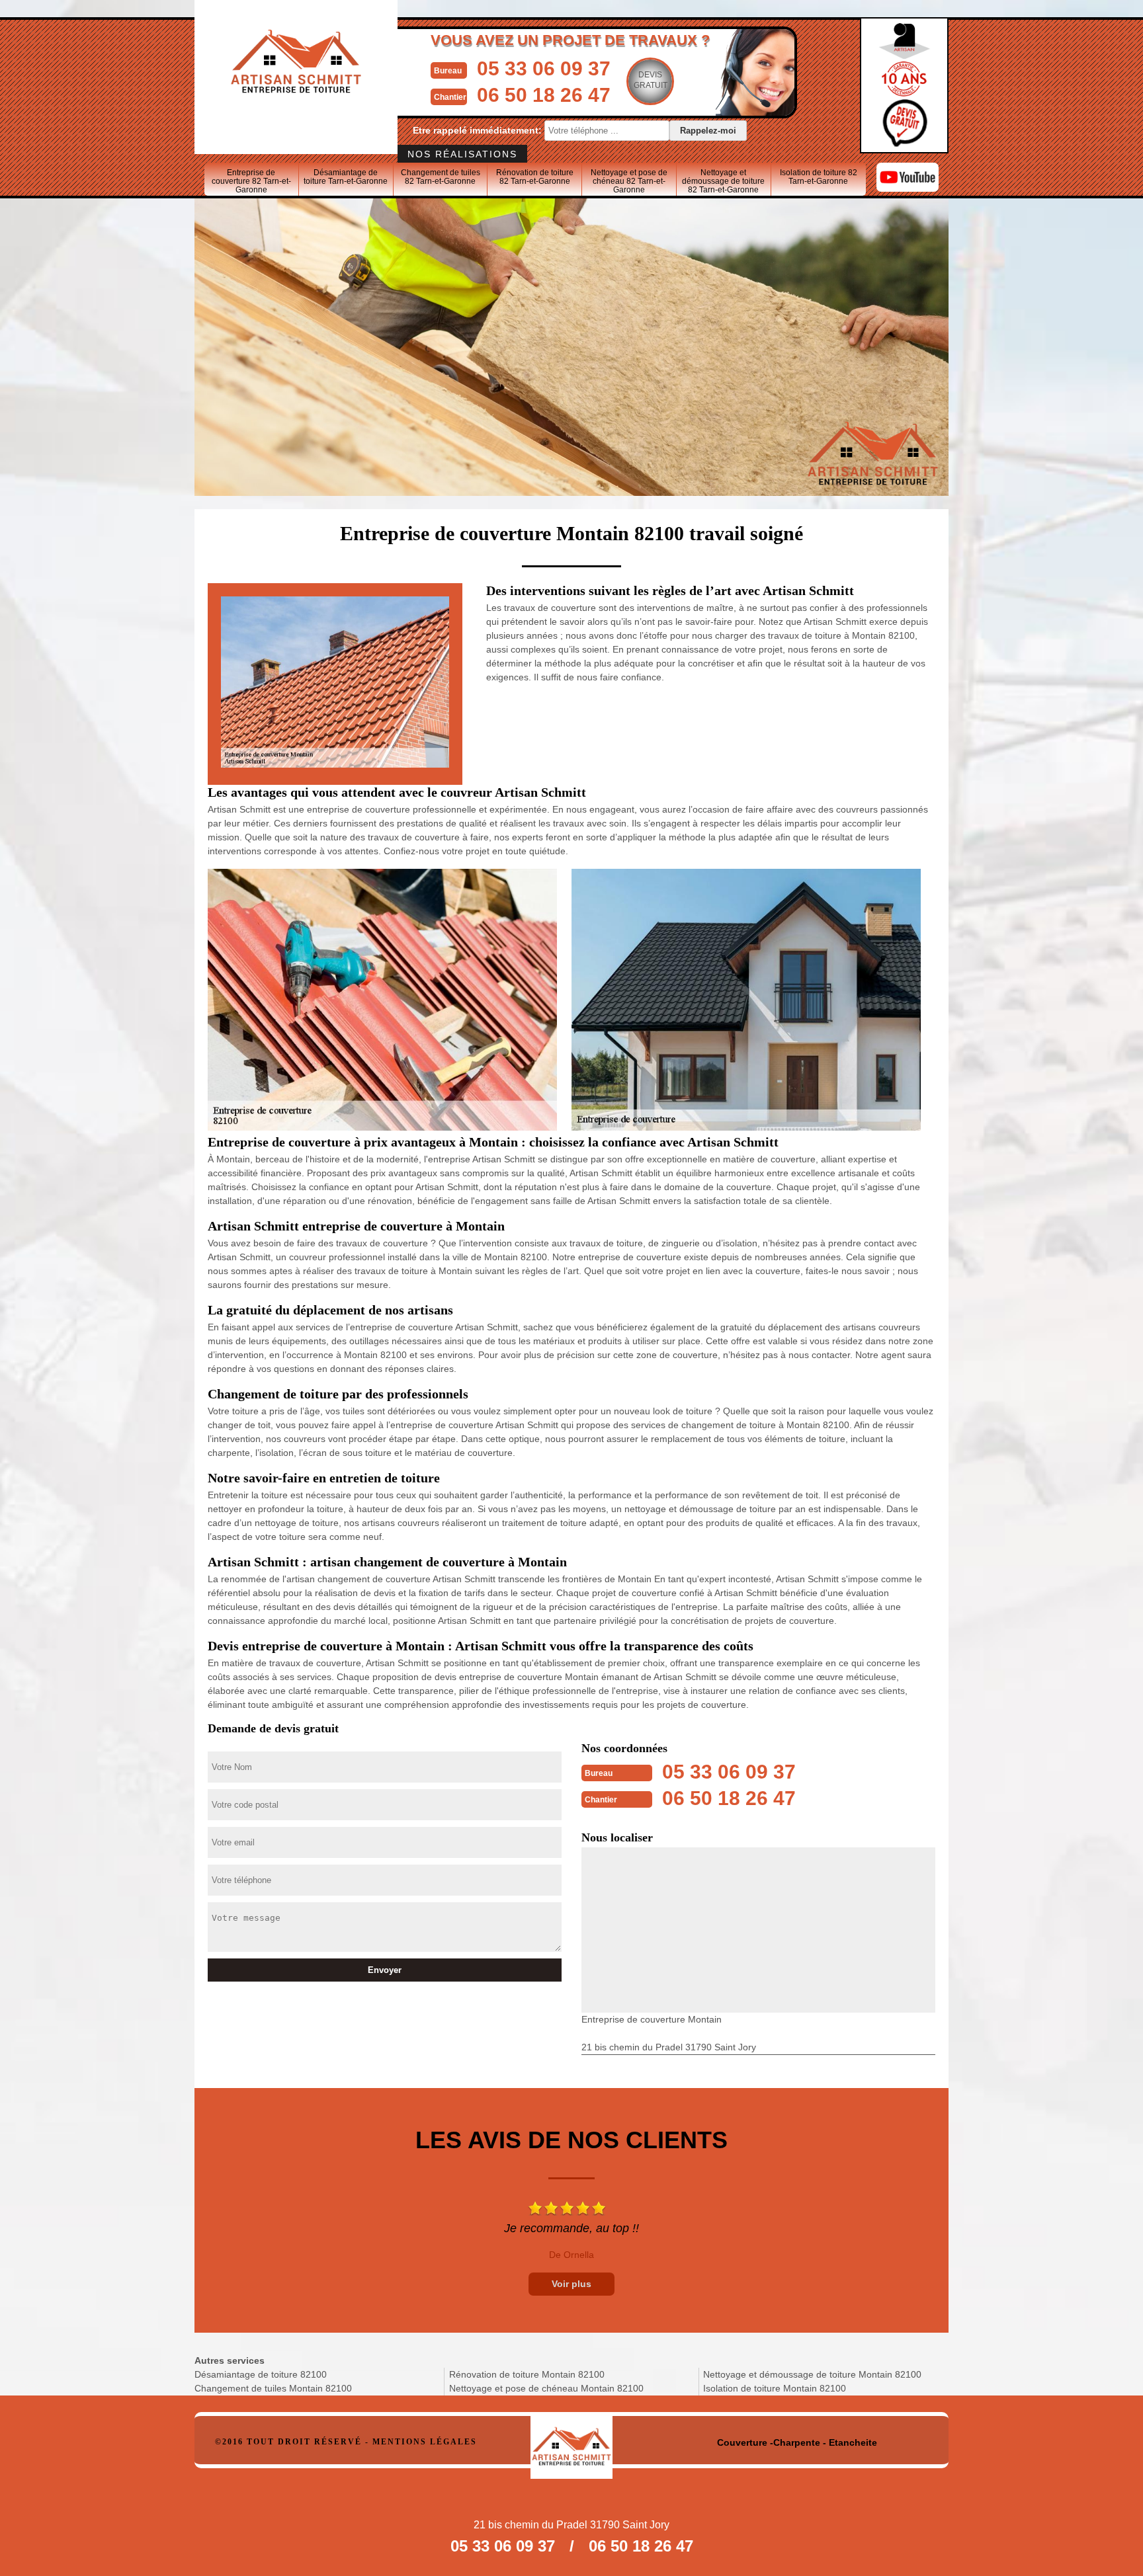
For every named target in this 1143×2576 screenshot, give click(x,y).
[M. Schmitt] (572, 2441)
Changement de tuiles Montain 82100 (273, 2388)
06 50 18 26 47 (544, 95)
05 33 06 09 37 (544, 68)
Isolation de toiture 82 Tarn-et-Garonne (819, 177)
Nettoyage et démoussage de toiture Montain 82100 (812, 2374)
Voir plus (571, 2284)
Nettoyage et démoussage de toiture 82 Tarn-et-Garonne (723, 181)
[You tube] (908, 188)
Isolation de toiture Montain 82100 (775, 2388)
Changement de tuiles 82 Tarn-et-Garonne (441, 177)
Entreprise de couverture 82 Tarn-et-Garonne (251, 181)
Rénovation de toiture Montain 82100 (527, 2374)
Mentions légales (425, 2442)
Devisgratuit (651, 80)
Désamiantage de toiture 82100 (261, 2374)
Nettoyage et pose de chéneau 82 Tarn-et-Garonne (629, 181)
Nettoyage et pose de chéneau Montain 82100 (546, 2388)
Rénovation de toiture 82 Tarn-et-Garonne (535, 177)
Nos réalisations (462, 154)
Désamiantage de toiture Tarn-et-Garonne (346, 177)
